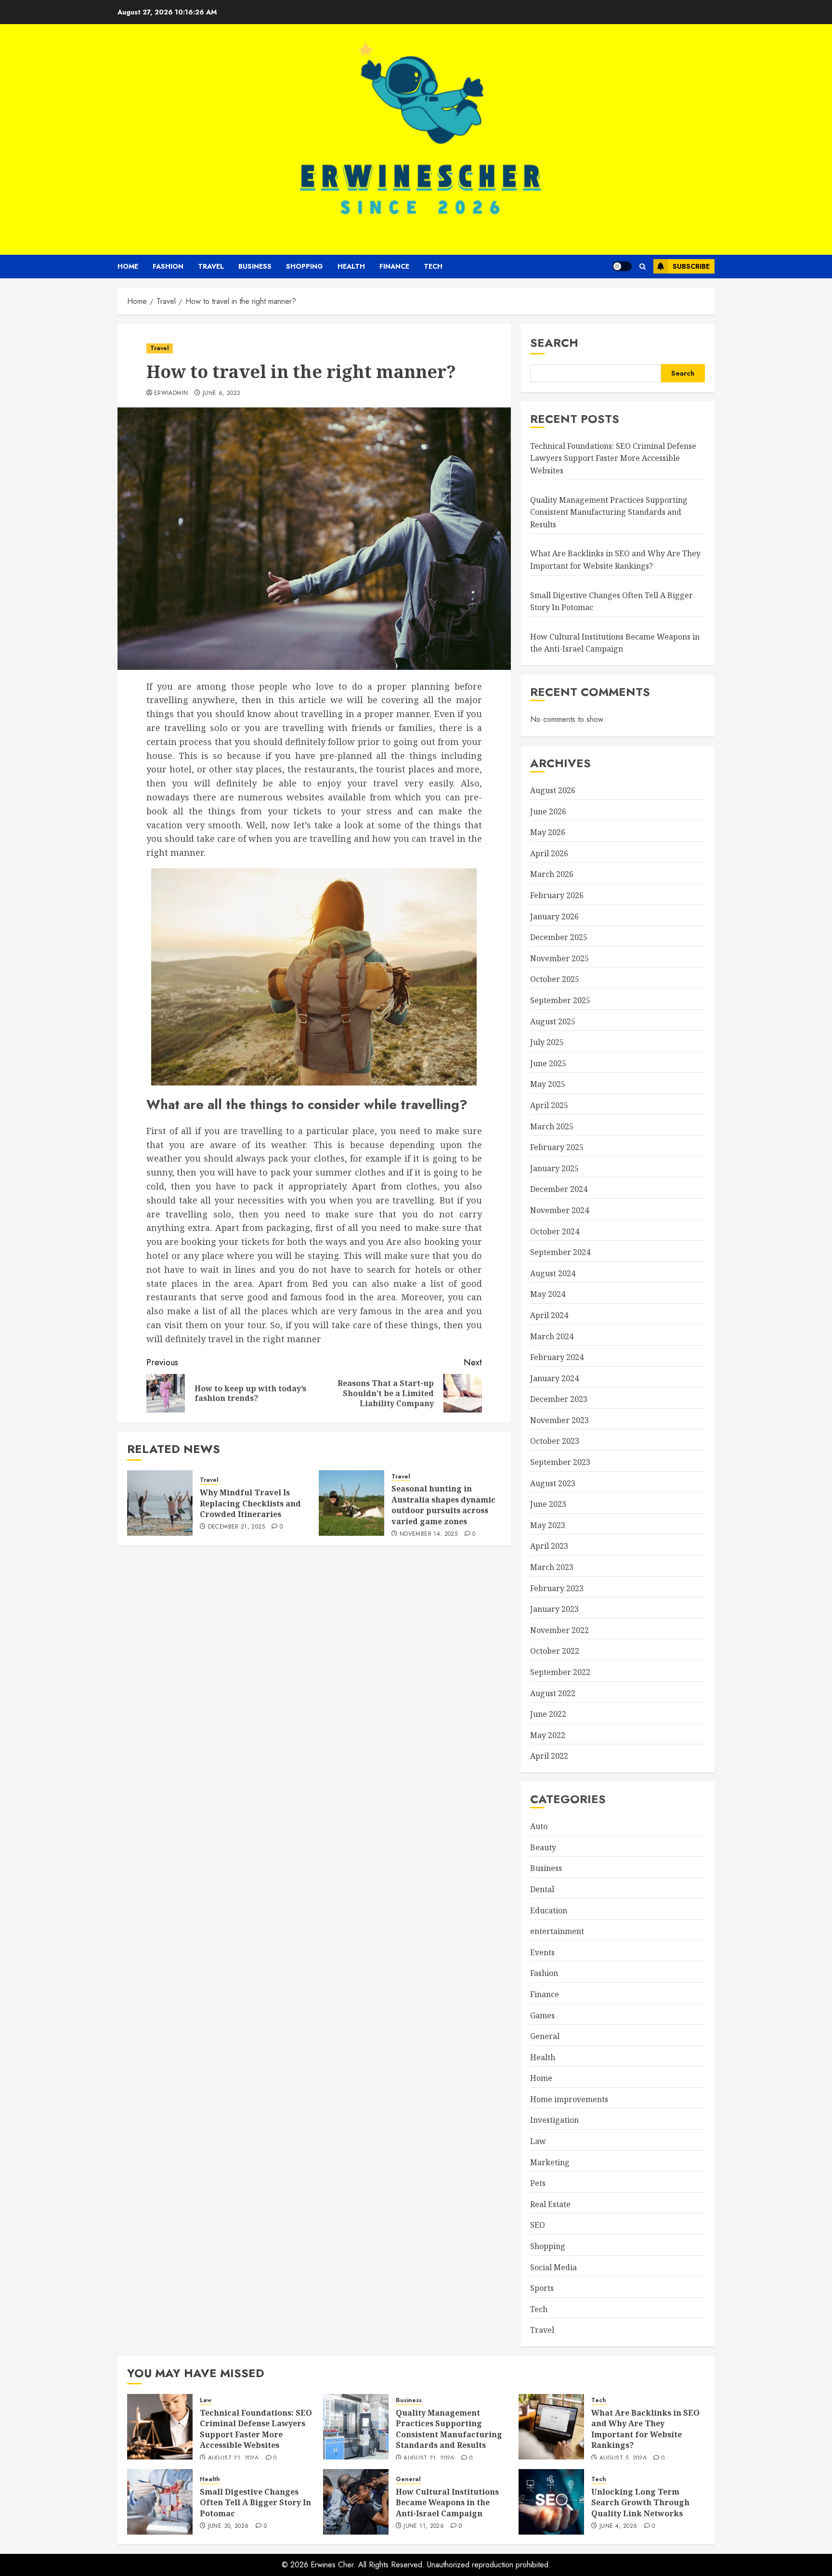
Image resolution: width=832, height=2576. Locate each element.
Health (351, 266)
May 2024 (548, 1294)
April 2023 (549, 1546)
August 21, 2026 (233, 2458)
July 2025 (547, 1042)
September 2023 (560, 1462)
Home (128, 266)
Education (549, 1910)
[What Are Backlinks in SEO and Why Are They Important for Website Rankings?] (551, 2427)
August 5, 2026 (623, 2458)
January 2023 (554, 1609)
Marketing (550, 2162)
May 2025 (548, 1084)
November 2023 (559, 1420)
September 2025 (560, 1000)
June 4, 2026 (618, 2526)
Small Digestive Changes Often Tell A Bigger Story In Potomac (255, 2503)
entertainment (557, 1931)
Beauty (543, 1847)
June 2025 (548, 1063)
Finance (394, 266)
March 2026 (552, 874)
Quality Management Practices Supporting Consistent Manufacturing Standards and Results (609, 512)
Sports (542, 2288)
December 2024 (559, 1189)
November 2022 (559, 1630)
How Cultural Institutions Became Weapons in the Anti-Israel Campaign (447, 2503)
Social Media (553, 2267)
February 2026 (557, 895)
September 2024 (560, 1252)
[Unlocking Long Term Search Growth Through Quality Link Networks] (551, 2502)
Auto (539, 1826)
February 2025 (557, 1147)
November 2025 (559, 958)
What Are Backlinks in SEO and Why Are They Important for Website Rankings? (645, 2429)
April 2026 (549, 853)
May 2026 (548, 832)
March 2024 (552, 1336)
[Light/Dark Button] (622, 266)
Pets (538, 2183)
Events (542, 1952)
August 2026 (553, 790)
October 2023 (555, 1441)
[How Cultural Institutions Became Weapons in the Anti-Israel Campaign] (356, 2502)
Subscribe (691, 266)
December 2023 (559, 1399)
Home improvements (569, 2099)
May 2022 (548, 1735)
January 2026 (554, 916)
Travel (211, 266)
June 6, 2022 (221, 393)
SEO (538, 2225)
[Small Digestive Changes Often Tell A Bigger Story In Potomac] (160, 2502)
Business (255, 266)
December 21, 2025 (236, 1527)
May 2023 (548, 1525)
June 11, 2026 (424, 2526)
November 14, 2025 (429, 1534)
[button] (643, 267)
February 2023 (557, 1588)
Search (554, 343)
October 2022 (555, 1651)
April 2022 (549, 1756)
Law (538, 2141)
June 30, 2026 (228, 2526)
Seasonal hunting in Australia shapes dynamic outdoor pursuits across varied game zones (443, 1505)
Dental (542, 1889)
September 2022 (560, 1672)
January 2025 (554, 1168)
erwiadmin (171, 393)
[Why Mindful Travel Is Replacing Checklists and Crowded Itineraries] (160, 1503)
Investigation (554, 2120)
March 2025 (552, 1126)
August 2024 (553, 1273)
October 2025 (555, 979)
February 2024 (557, 1357)
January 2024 (554, 1378)
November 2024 (559, 1210)
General (545, 2036)
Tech (433, 266)
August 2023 (553, 1483)
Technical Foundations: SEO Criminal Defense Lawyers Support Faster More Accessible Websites (613, 458)
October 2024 (555, 1231)
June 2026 (548, 811)
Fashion (168, 266)
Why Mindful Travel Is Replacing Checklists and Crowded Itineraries (250, 1503)
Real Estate (550, 2204)
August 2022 (553, 1693)
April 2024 (549, 1315)
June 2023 (548, 1504)
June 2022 (548, 1714)
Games (542, 2015)
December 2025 (559, 937)
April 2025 (549, 1105)
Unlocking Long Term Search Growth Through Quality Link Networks (640, 2503)
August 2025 (553, 1021)
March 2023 (552, 1567)
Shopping (305, 266)
